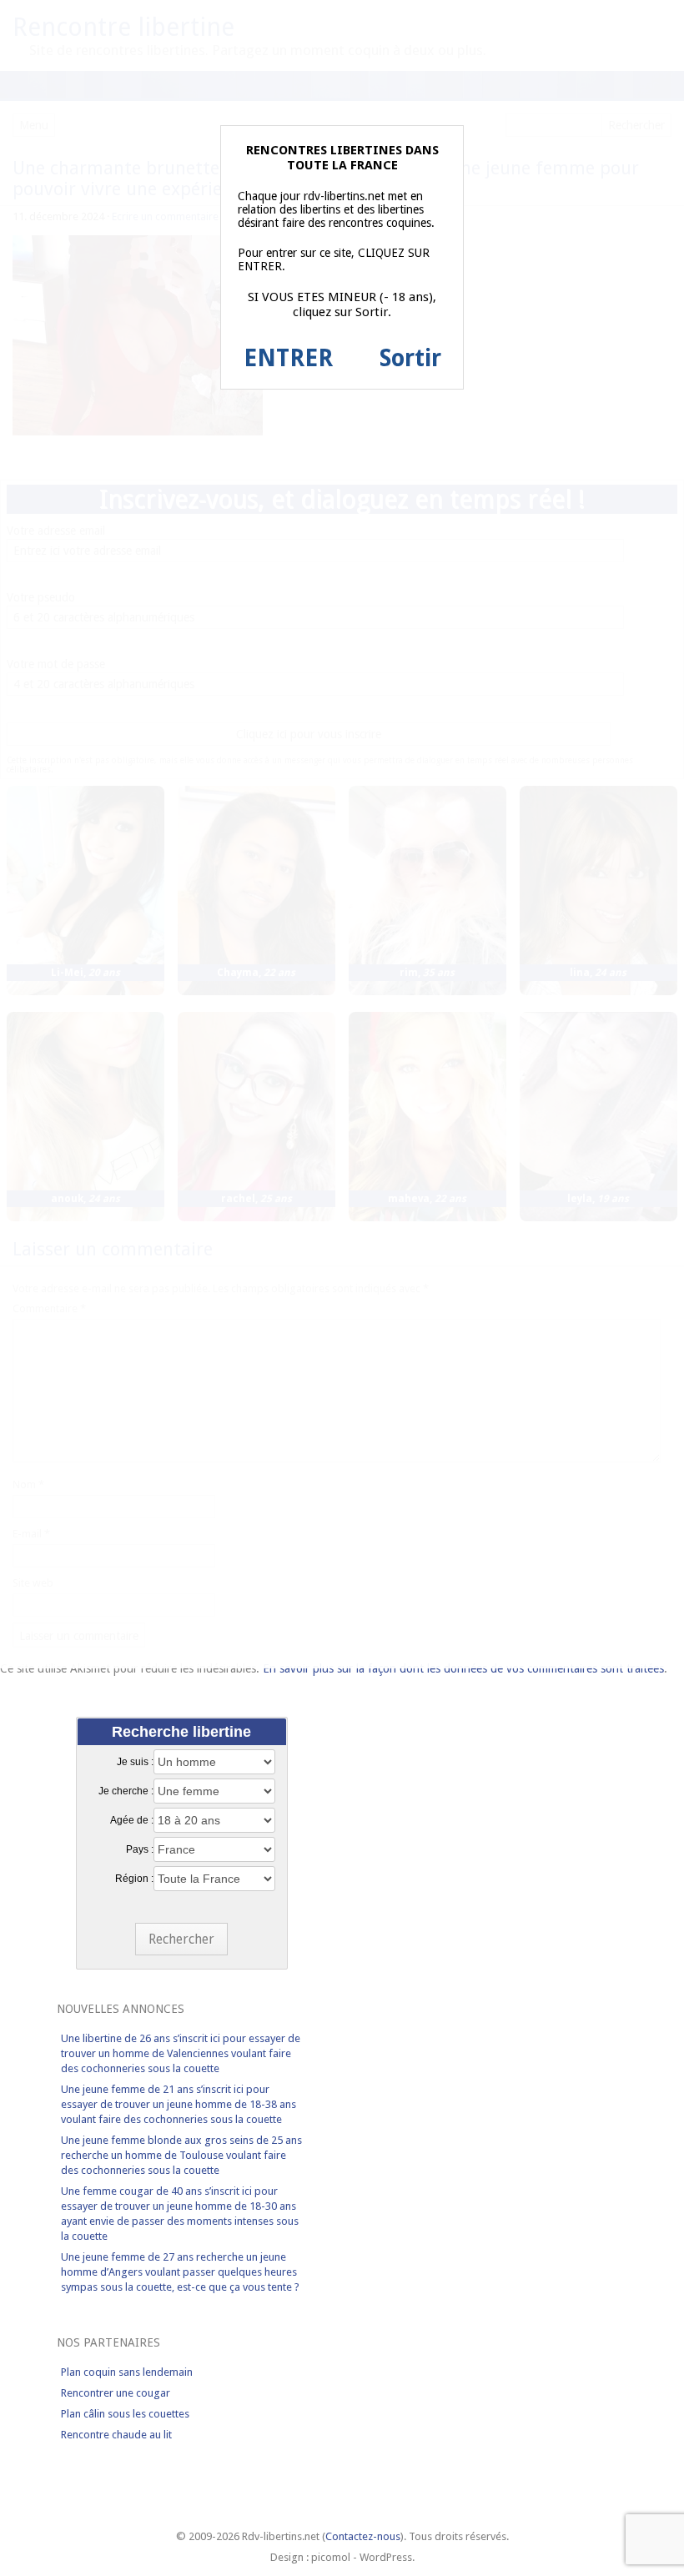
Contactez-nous (363, 2536)
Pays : (140, 1849)
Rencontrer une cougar (116, 2393)
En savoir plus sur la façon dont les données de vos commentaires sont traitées (463, 1668)
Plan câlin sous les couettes (125, 2414)
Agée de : (132, 1820)
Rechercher (181, 1939)
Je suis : (135, 1762)
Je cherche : (126, 1791)
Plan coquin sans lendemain (127, 2372)
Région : (134, 1879)
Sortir (410, 358)
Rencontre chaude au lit (116, 2435)
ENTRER (288, 358)
